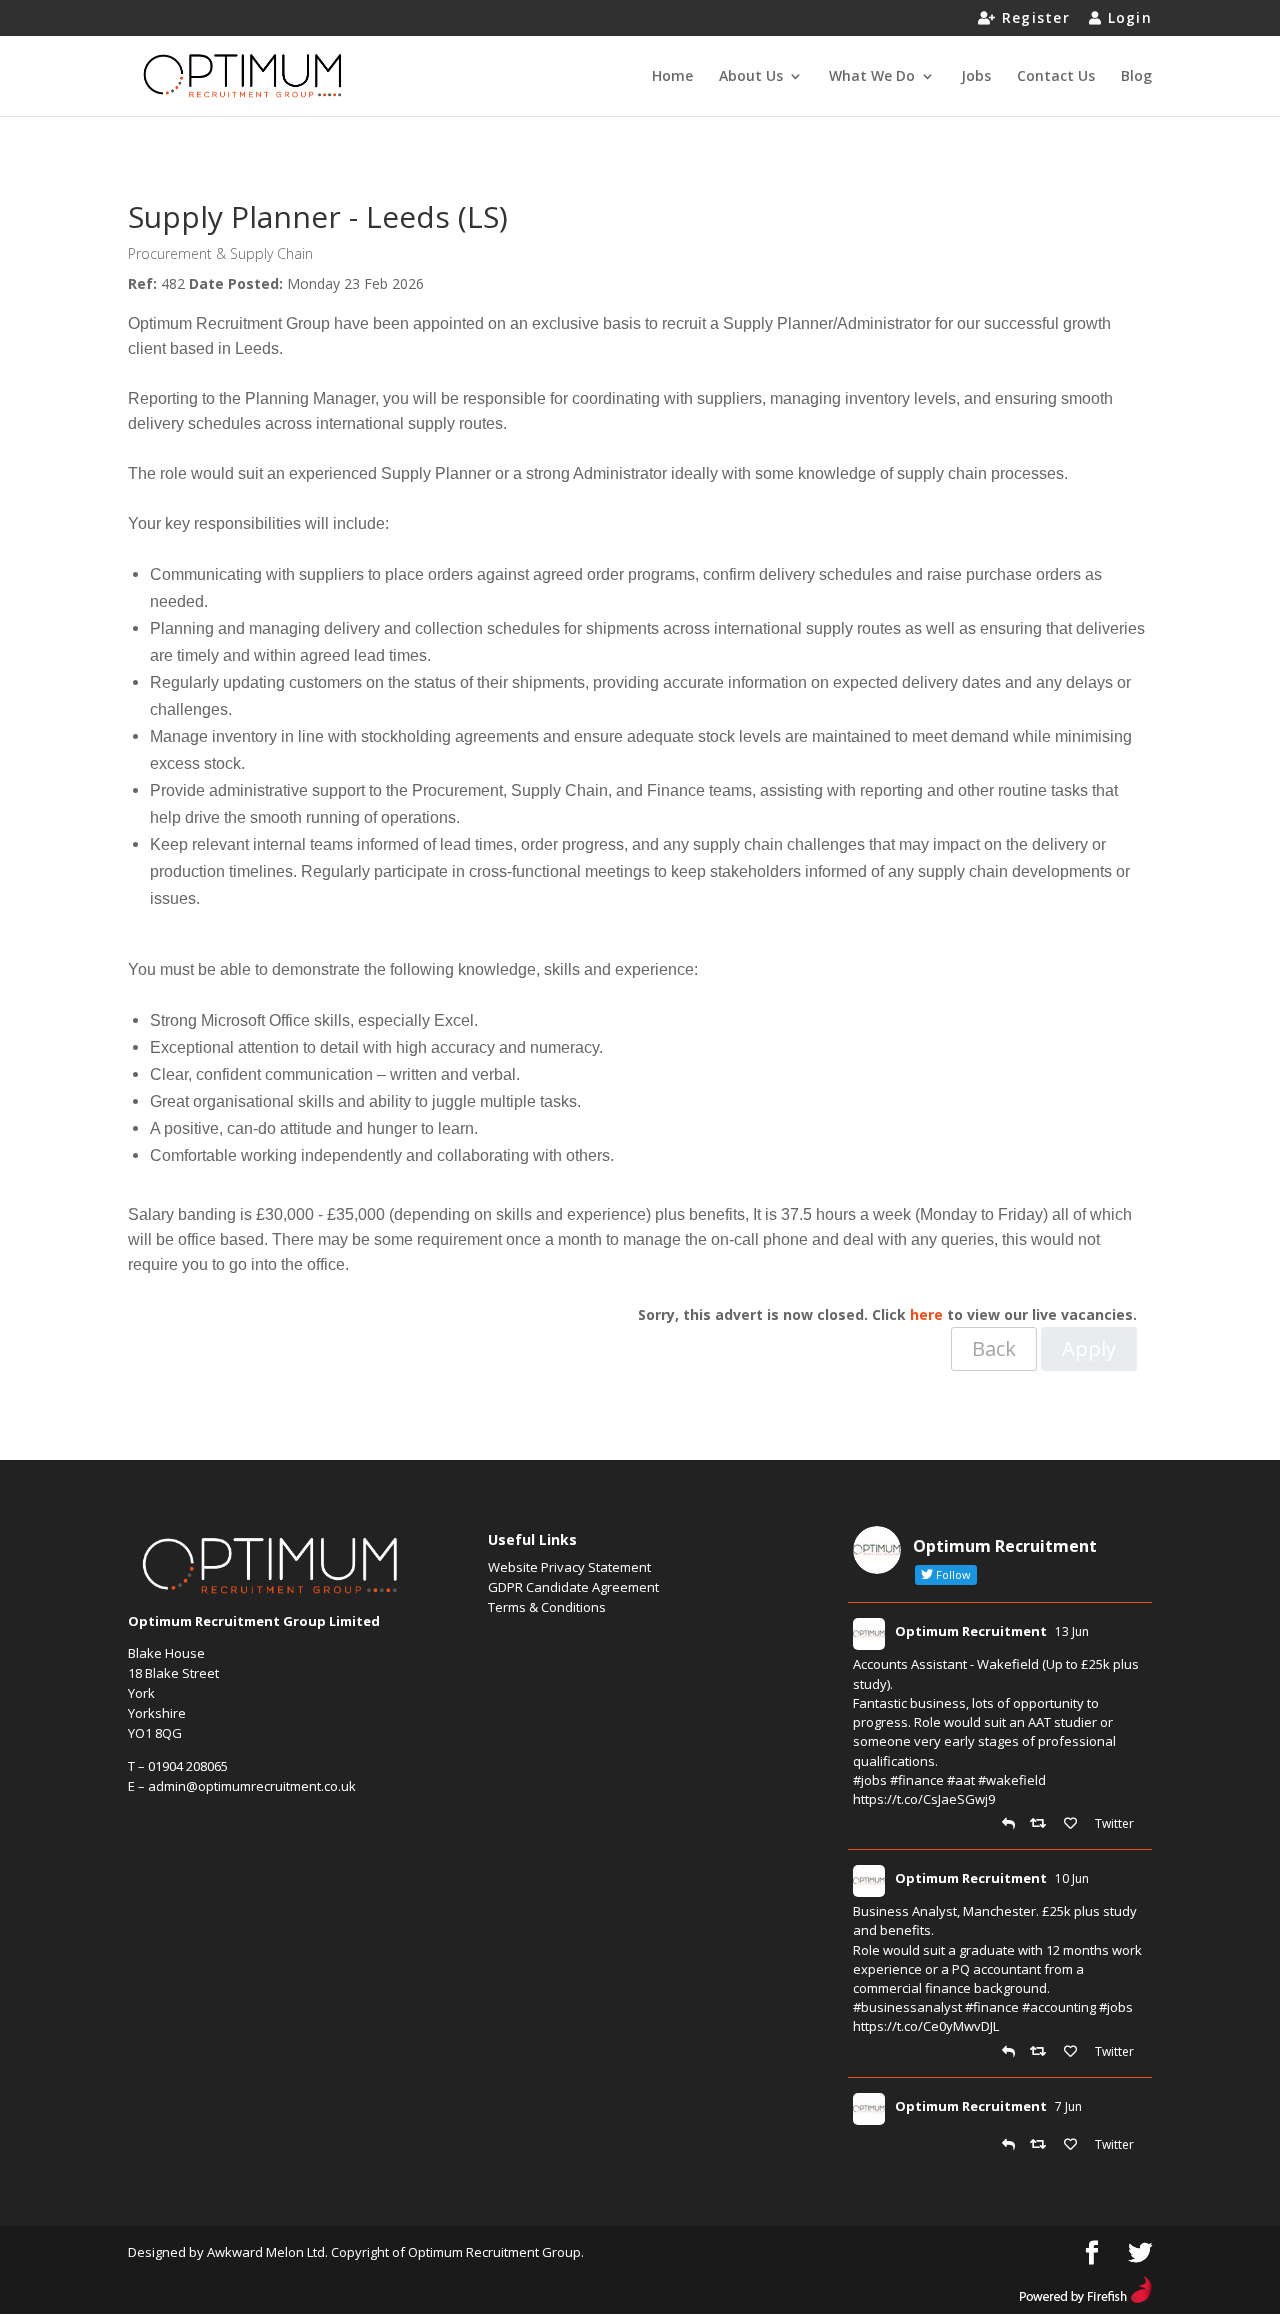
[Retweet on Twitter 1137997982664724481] (1042, 2052)
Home (672, 77)
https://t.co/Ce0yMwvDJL (926, 2026)
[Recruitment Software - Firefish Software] (1085, 2297)
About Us (751, 77)
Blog (1136, 77)
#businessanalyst (907, 2007)
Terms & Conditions (547, 1607)
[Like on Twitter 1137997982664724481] (1074, 2052)
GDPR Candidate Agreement (573, 1587)
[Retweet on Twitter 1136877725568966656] (1042, 2145)
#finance (917, 1780)
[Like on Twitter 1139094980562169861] (1074, 1824)
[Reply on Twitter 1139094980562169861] (1011, 1824)
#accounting (1059, 2007)
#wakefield (1012, 1780)
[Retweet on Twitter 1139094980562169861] (1042, 1824)
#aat (961, 1780)
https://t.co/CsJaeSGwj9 (924, 1799)
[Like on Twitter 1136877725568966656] (1074, 2145)
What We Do (872, 77)
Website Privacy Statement (569, 1567)
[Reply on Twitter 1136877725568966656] (1011, 2145)
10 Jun (1072, 1878)
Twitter (1113, 1823)
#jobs (870, 1780)
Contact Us (1056, 77)
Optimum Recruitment (971, 1631)
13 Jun (1072, 1631)
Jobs (976, 77)
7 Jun (1068, 2106)
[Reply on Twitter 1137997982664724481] (1011, 2052)
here (926, 1314)
